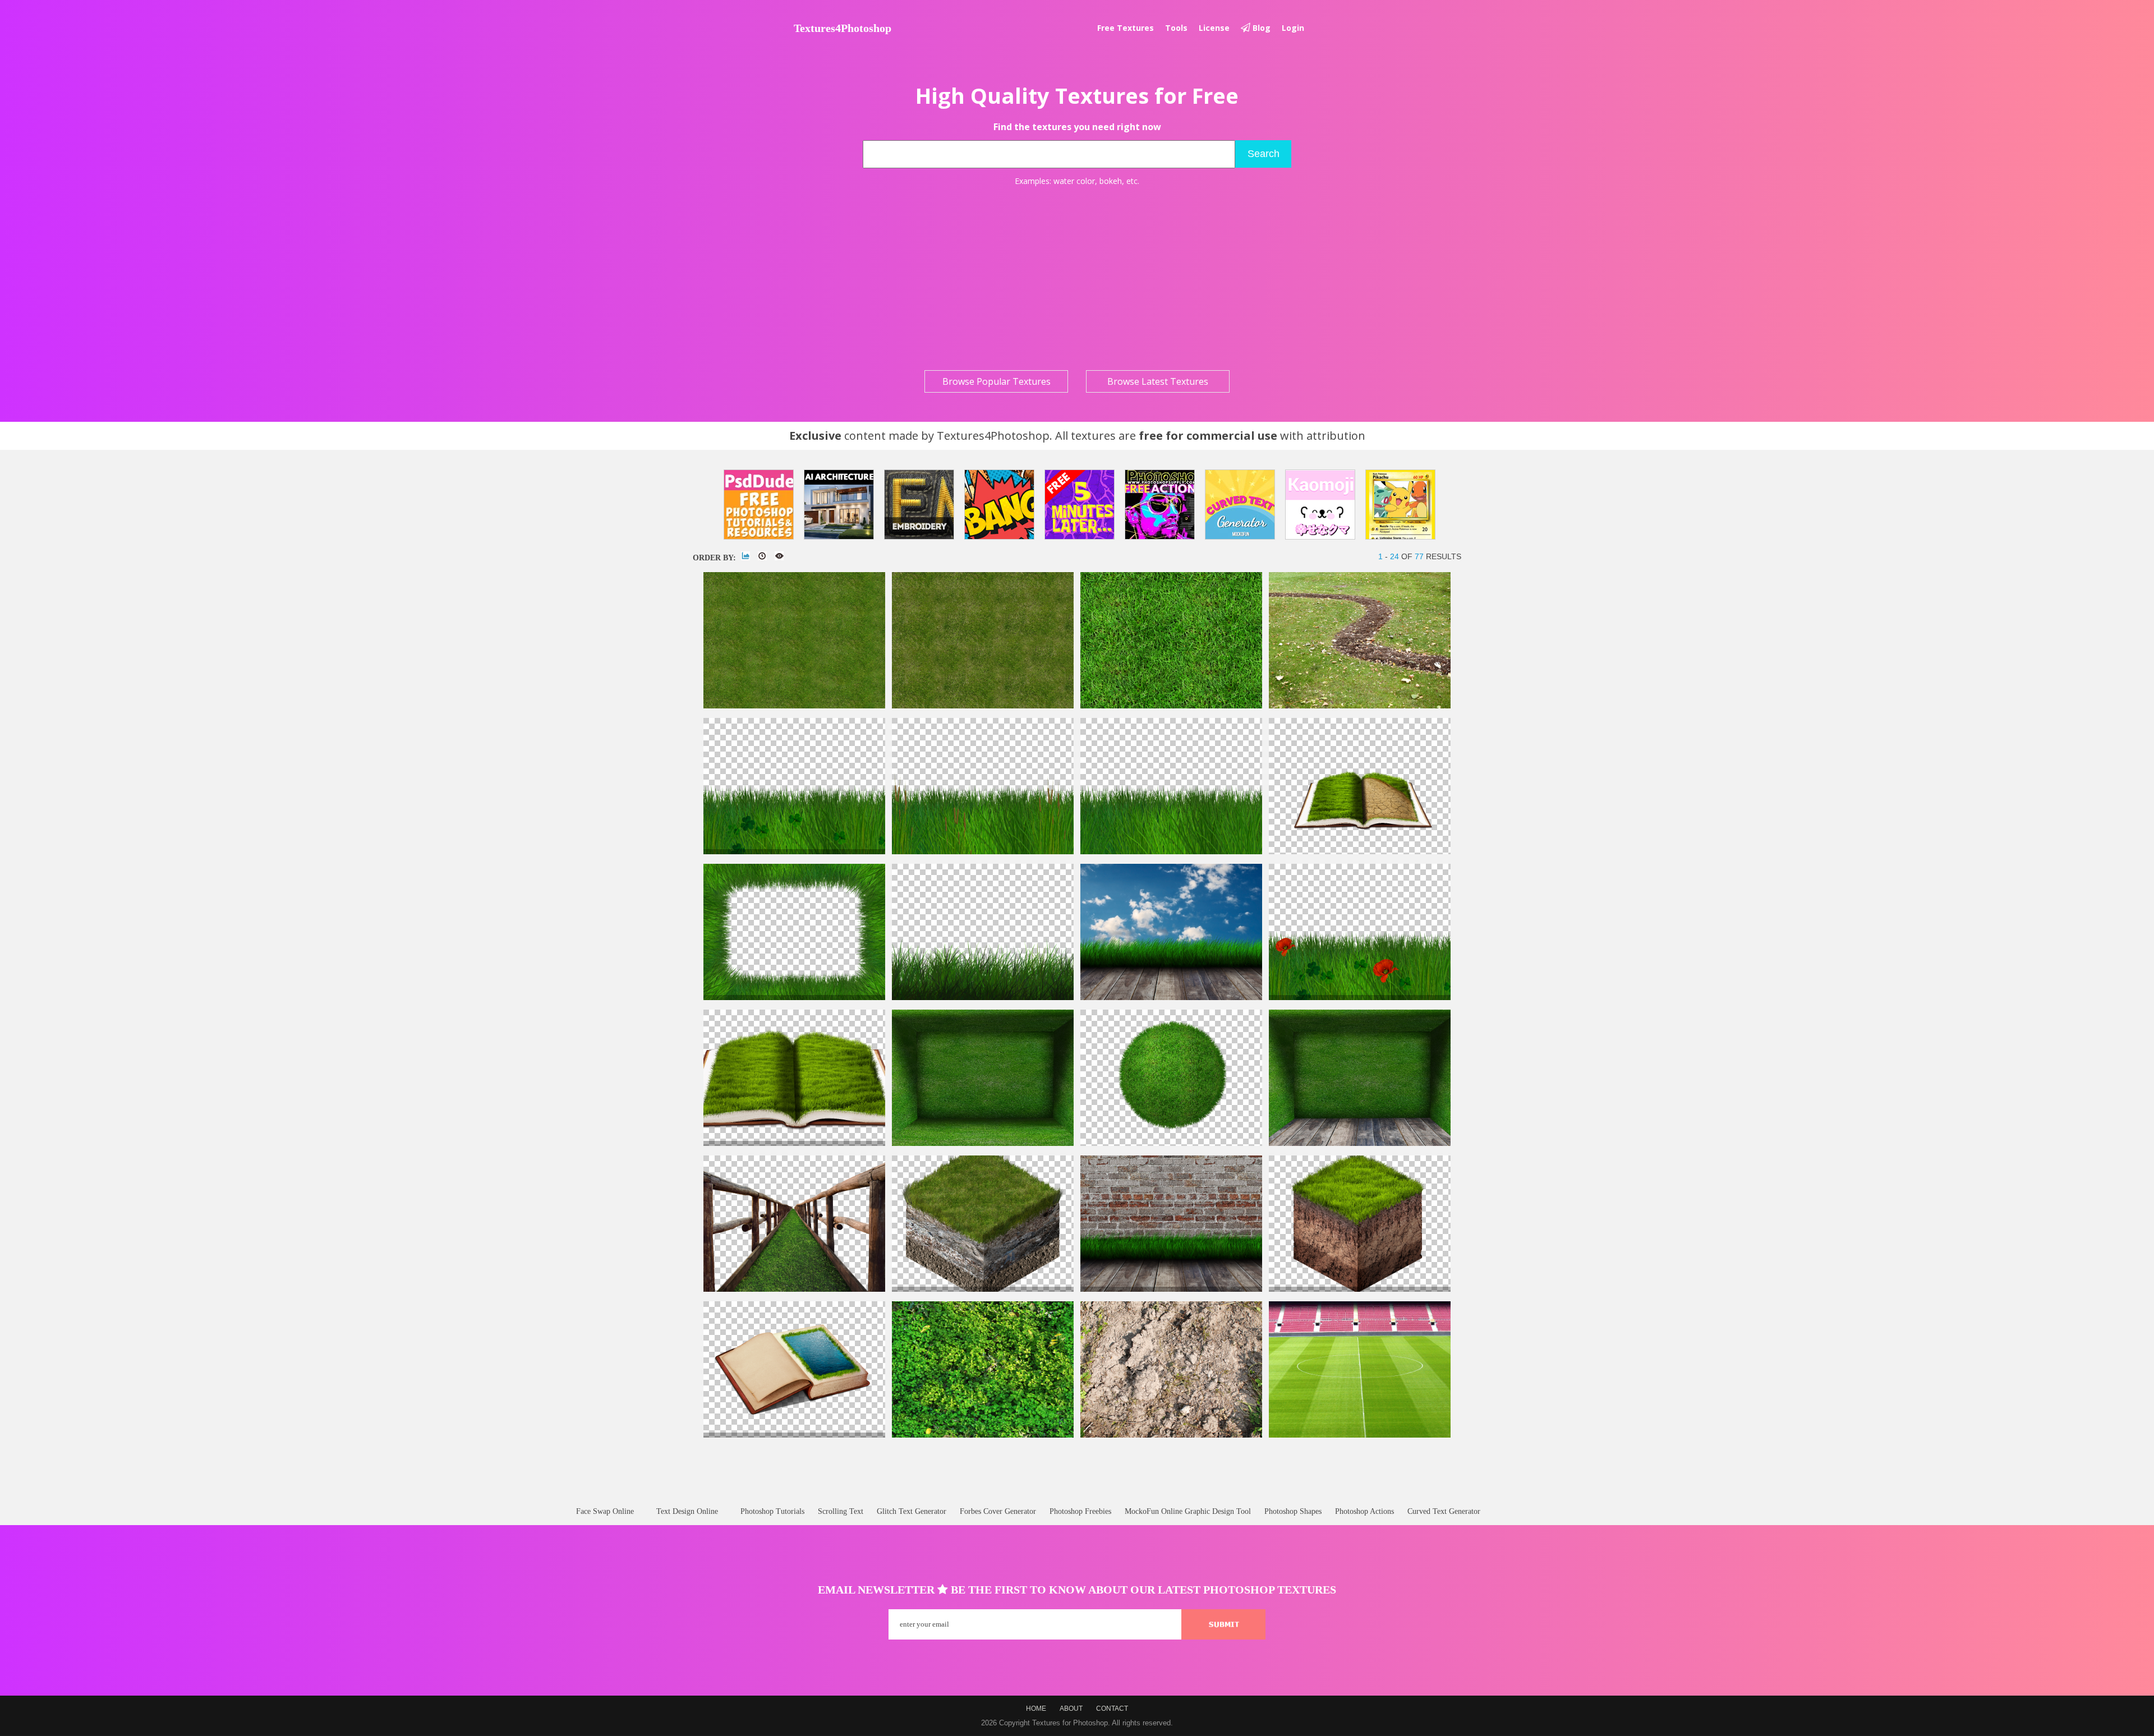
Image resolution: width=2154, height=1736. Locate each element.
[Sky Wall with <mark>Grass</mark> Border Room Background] (1171, 998)
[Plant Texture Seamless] (983, 1435)
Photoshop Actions (1364, 1511)
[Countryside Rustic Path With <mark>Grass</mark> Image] (1360, 706)
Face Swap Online (605, 1511)
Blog (1260, 28)
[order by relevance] (745, 556)
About (1071, 1709)
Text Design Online (687, 1511)
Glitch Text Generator (912, 1511)
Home (1036, 1709)
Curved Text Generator (1444, 1511)
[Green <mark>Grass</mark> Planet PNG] (1171, 1143)
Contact (1112, 1709)
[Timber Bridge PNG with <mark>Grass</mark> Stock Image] (794, 1289)
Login (1293, 28)
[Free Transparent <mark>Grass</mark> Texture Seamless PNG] (983, 998)
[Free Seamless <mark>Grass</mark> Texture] (794, 706)
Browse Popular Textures (997, 381)
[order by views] (779, 556)
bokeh (1111, 181)
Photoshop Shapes (1293, 1511)
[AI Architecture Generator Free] (839, 505)
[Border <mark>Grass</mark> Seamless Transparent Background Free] (1171, 852)
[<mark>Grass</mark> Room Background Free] (983, 1143)
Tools (1176, 28)
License (1214, 28)
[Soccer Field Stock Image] (1360, 1435)
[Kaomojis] (1320, 505)
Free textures (1126, 28)
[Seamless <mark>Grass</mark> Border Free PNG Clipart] (983, 852)
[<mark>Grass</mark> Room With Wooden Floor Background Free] (1360, 1143)
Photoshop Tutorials (772, 1511)
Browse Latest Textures (1158, 381)
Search (1264, 154)
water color (1074, 181)
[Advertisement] (1077, 278)
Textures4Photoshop (843, 28)
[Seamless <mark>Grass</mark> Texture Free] (1171, 706)
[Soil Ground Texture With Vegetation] (1171, 1435)
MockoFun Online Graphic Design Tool (1188, 1511)
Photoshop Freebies (1080, 1511)
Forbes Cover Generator (998, 1511)
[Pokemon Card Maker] (1400, 505)
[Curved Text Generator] (1240, 505)
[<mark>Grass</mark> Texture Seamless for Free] (983, 706)
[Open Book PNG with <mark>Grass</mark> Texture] (1360, 852)
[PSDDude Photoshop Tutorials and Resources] (759, 505)
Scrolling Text (841, 1511)
